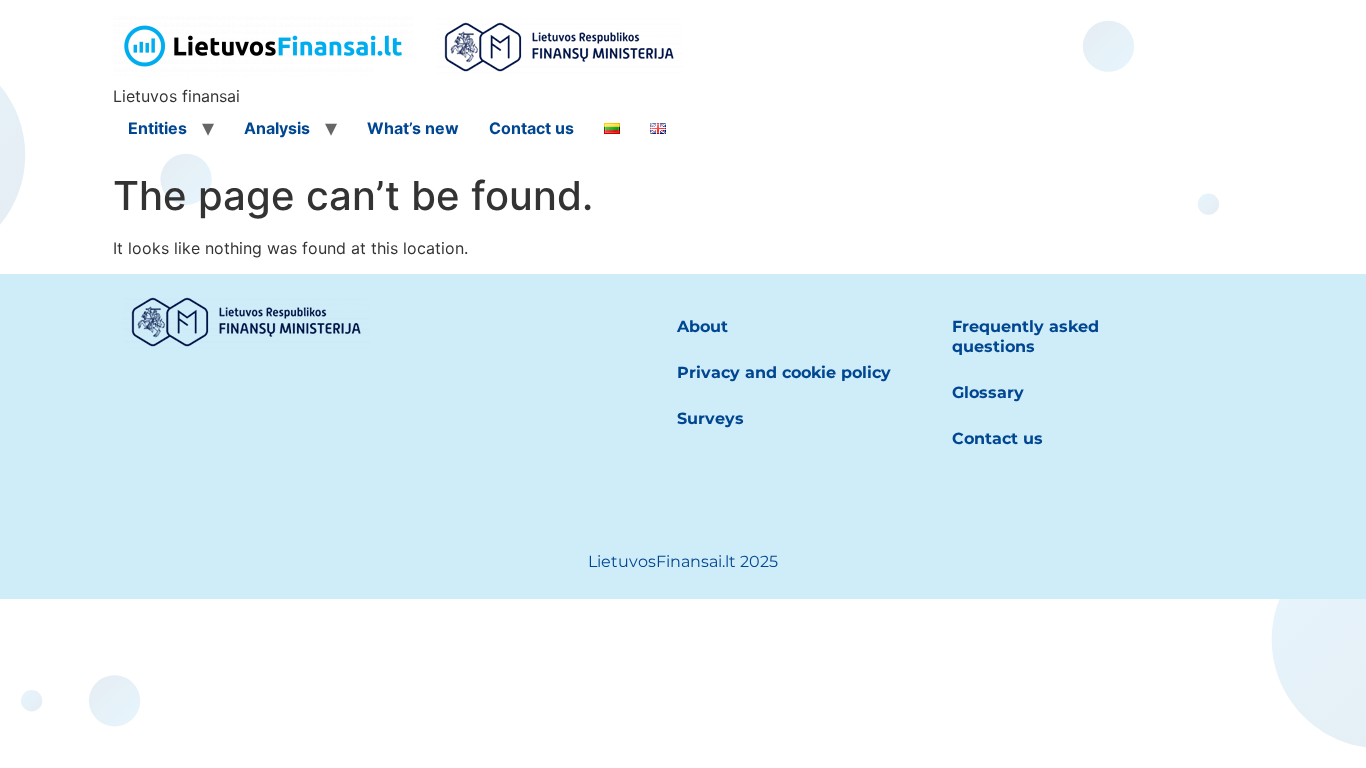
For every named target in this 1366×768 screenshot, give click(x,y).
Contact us (531, 128)
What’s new (413, 128)
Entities (157, 128)
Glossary (988, 392)
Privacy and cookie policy (784, 372)
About (702, 326)
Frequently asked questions (1025, 336)
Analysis (277, 128)
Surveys (710, 418)
